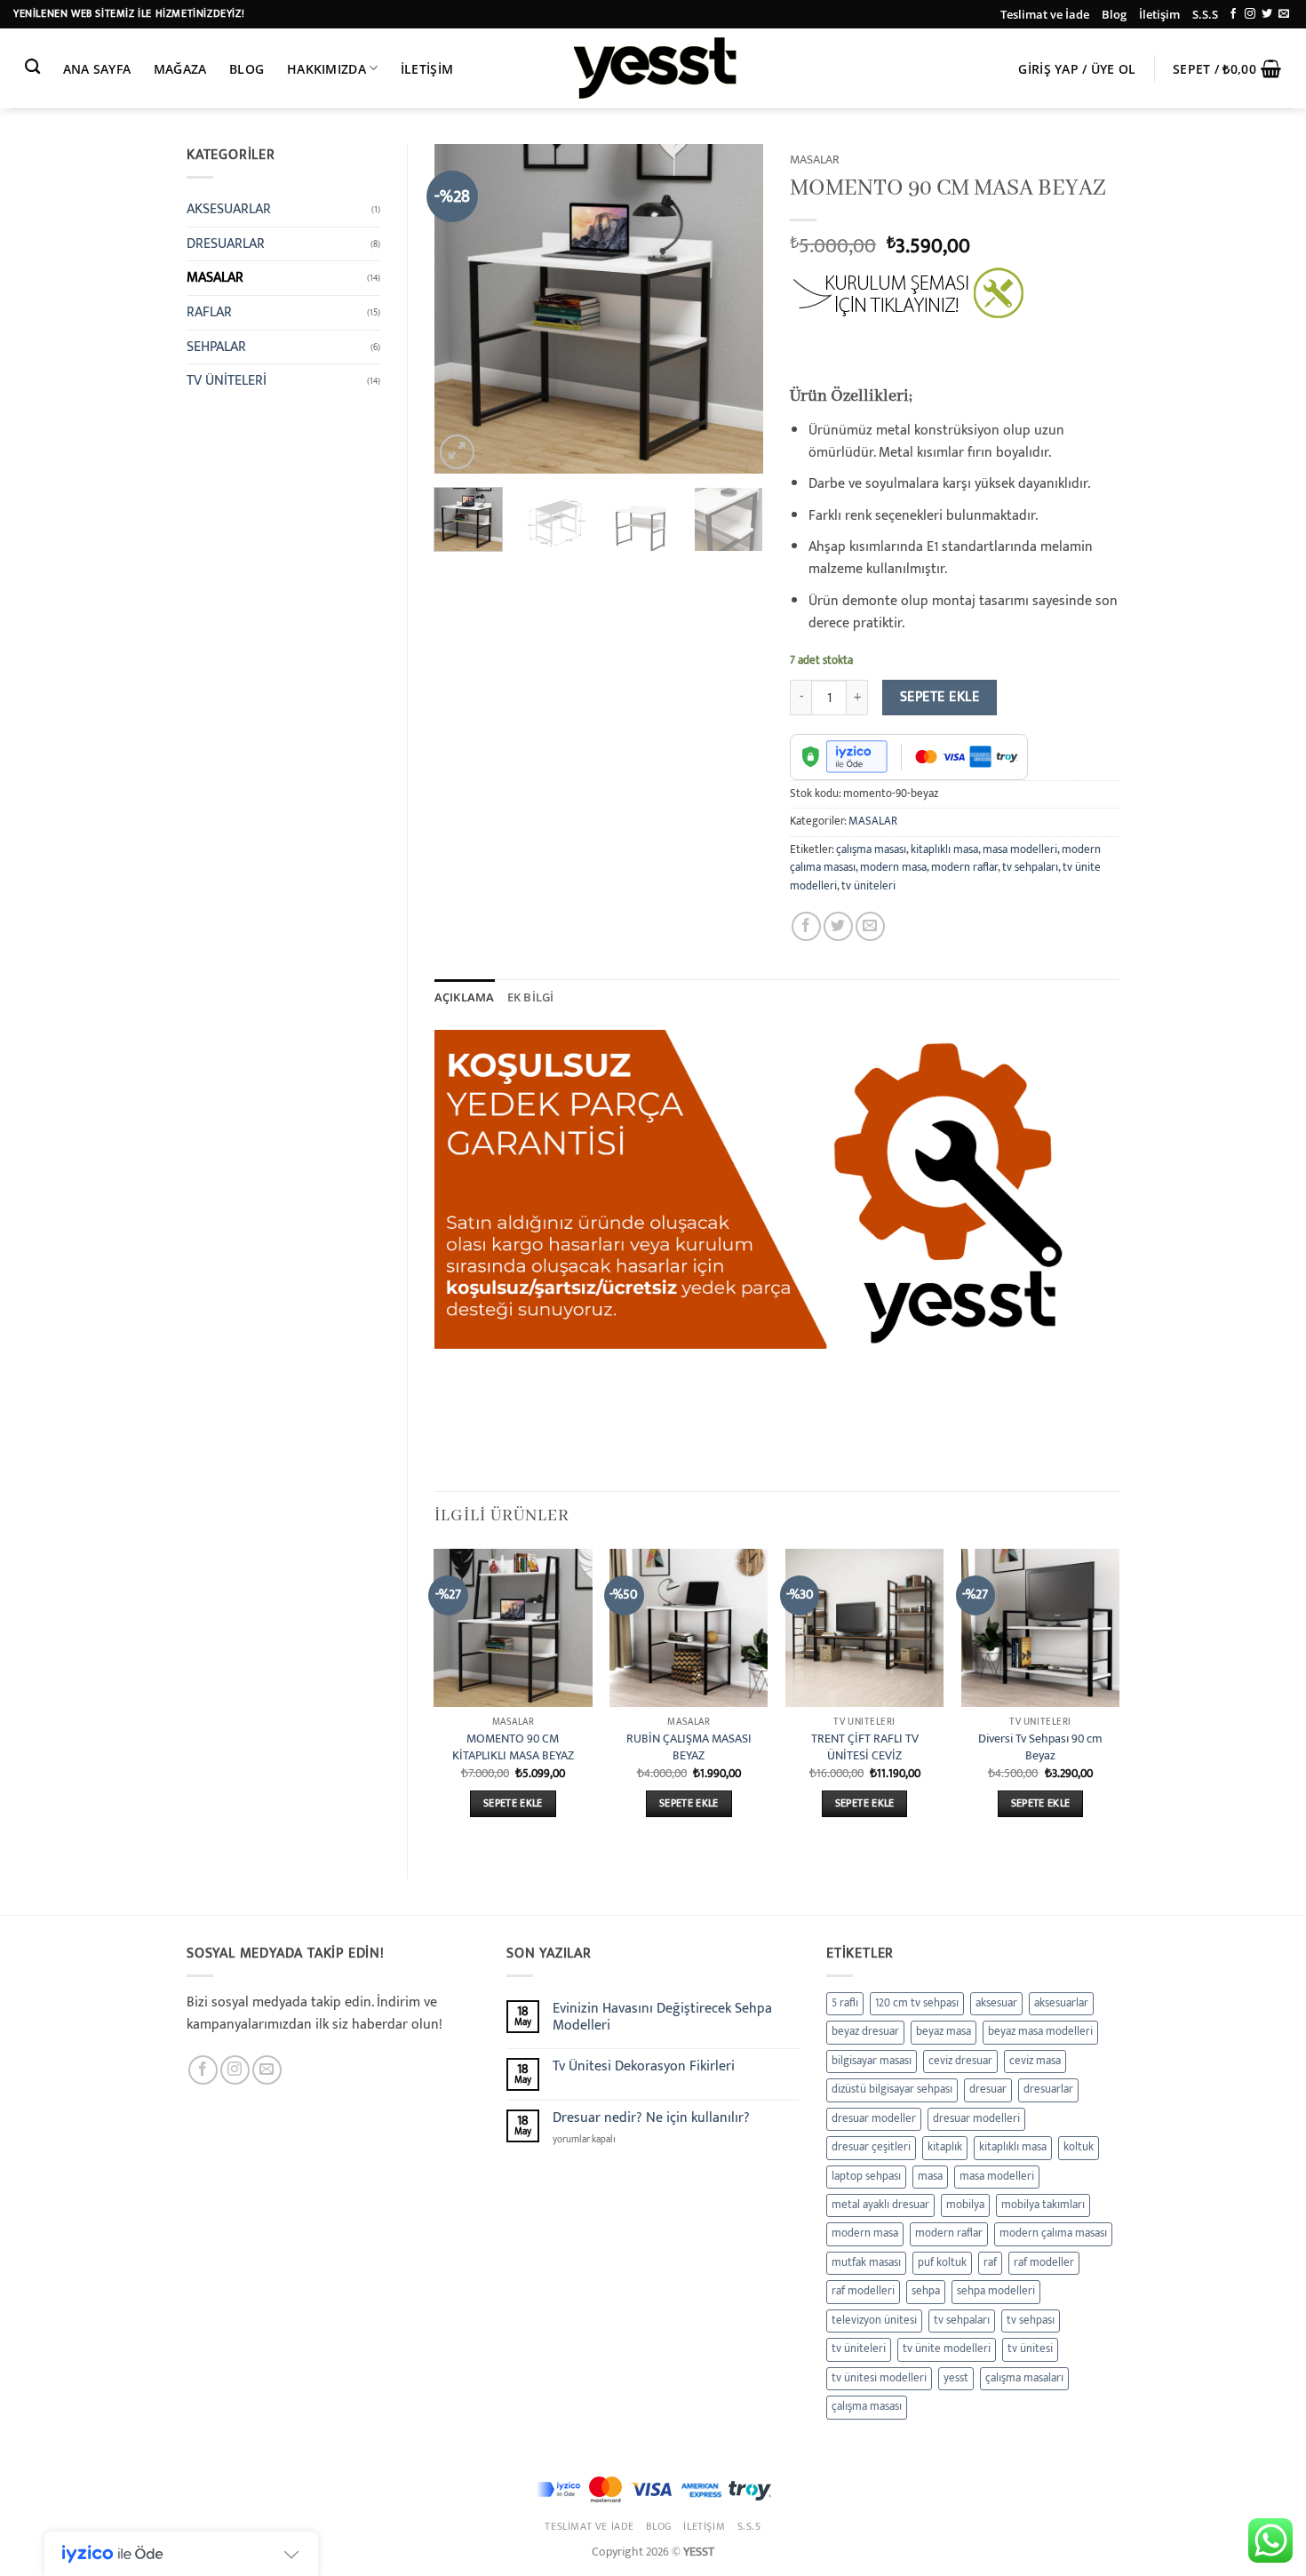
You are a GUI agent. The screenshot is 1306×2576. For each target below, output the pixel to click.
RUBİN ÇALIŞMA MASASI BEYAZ (689, 1747)
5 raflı (845, 2003)
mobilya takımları (1043, 2205)
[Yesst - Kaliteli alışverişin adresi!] (653, 68)
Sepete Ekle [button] (513, 1803)
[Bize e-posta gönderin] (1284, 14)
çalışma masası (871, 850)
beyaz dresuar (865, 2032)
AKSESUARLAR (229, 209)
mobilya (965, 2205)
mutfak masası (866, 2263)
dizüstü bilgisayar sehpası (892, 2090)
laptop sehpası (866, 2177)
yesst (956, 2378)
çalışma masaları (1024, 2378)
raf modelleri (863, 2291)
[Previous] (463, 308)
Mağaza (180, 69)
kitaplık (945, 2147)
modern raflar (964, 868)
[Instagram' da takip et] (1250, 14)
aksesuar (996, 2003)
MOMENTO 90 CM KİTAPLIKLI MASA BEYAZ (513, 1747)
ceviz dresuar (960, 2061)
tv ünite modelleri (947, 2349)
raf (990, 2263)
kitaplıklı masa (944, 850)
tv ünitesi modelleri (879, 2378)
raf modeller (1044, 2263)
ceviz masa (1035, 2061)
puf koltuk (942, 2263)
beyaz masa (944, 2032)
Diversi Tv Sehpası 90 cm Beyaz (1040, 1747)
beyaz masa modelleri (1040, 2032)
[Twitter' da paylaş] (838, 926)
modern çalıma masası (1053, 2233)
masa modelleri (1020, 850)
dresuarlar (1048, 2090)
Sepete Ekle (940, 697)
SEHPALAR (216, 347)
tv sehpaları (1030, 868)
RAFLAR (209, 312)
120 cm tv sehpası (917, 2003)
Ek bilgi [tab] (531, 997)
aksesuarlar (1061, 2003)
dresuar (988, 2090)
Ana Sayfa (97, 69)
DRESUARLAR (226, 244)
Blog (1114, 14)
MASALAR (215, 278)
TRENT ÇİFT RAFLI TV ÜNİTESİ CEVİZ (865, 1747)
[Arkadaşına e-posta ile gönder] (870, 926)
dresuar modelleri (976, 2119)
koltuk (1079, 2147)
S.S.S (1205, 14)
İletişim (1159, 14)
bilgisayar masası (872, 2061)
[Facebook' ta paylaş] (806, 926)
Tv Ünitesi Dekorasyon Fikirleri (644, 2066)
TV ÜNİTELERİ (227, 381)
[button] (1078, 69)
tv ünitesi (1030, 2349)
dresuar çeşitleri (871, 2147)
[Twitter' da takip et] (1267, 14)
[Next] (735, 308)
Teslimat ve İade (1045, 14)
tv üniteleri (868, 886)
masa (930, 2177)
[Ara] (32, 67)
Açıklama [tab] (465, 997)
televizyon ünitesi (874, 2321)
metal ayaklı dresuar (880, 2205)
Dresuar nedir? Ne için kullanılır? (651, 2118)
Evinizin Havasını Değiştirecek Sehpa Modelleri (662, 2017)
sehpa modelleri (996, 2291)
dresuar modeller (874, 2119)
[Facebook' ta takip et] (1233, 14)
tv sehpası (1031, 2321)
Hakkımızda (326, 69)
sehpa (926, 2291)
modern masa (893, 868)
